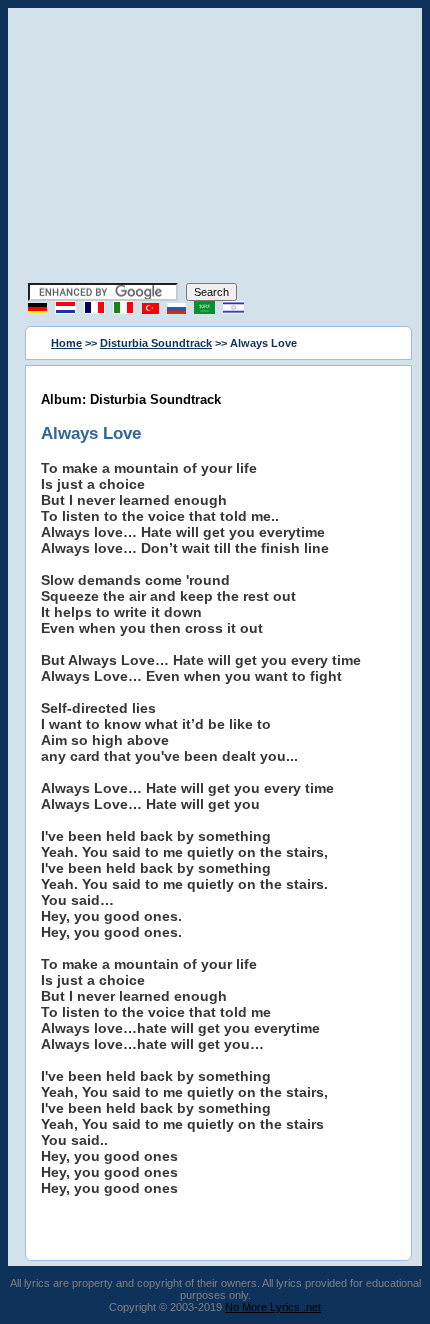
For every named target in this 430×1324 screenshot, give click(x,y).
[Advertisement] (215, 148)
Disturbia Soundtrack (156, 343)
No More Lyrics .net (273, 1307)
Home (66, 343)
